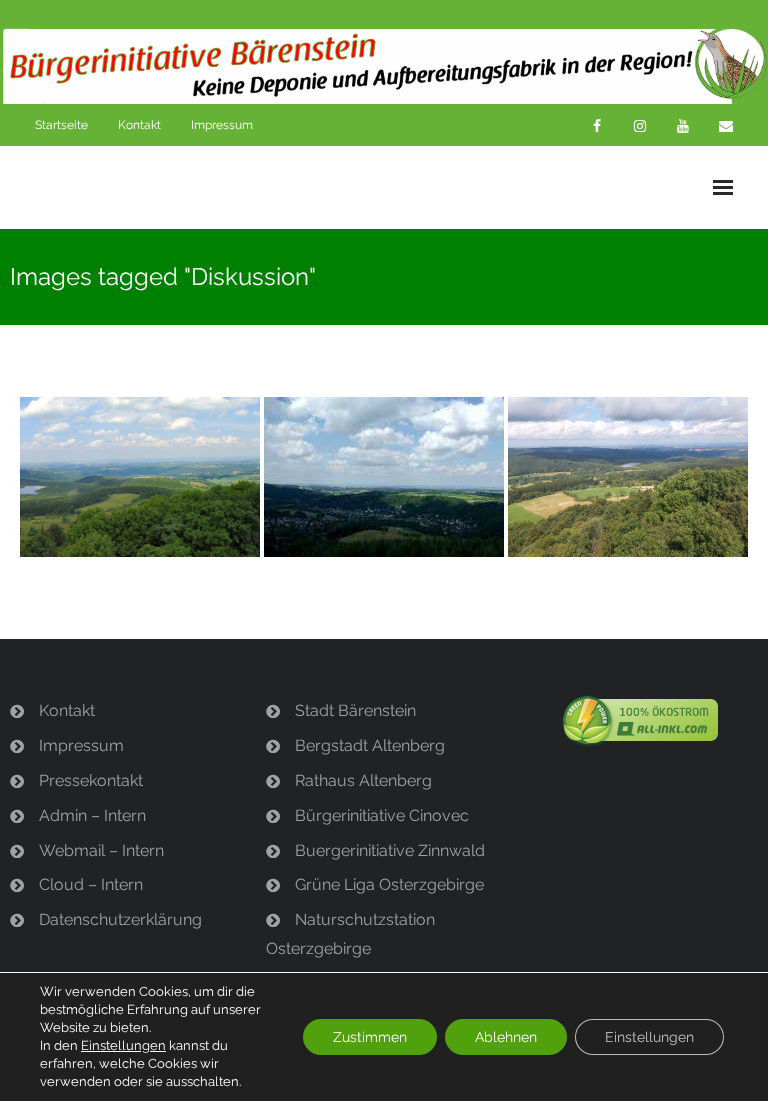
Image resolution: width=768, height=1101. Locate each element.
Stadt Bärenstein (355, 710)
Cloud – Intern (91, 884)
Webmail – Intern (101, 850)
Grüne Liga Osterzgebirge (389, 884)
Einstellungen (123, 1045)
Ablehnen (506, 1037)
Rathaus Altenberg (363, 780)
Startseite (61, 125)
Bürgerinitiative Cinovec (382, 815)
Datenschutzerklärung (120, 919)
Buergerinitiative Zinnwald (390, 850)
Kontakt (139, 125)
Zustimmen (370, 1037)
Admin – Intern (92, 815)
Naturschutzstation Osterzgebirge (350, 934)
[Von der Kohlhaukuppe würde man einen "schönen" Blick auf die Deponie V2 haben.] (384, 477)
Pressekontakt (91, 780)
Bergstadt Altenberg (370, 745)
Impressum (222, 125)
